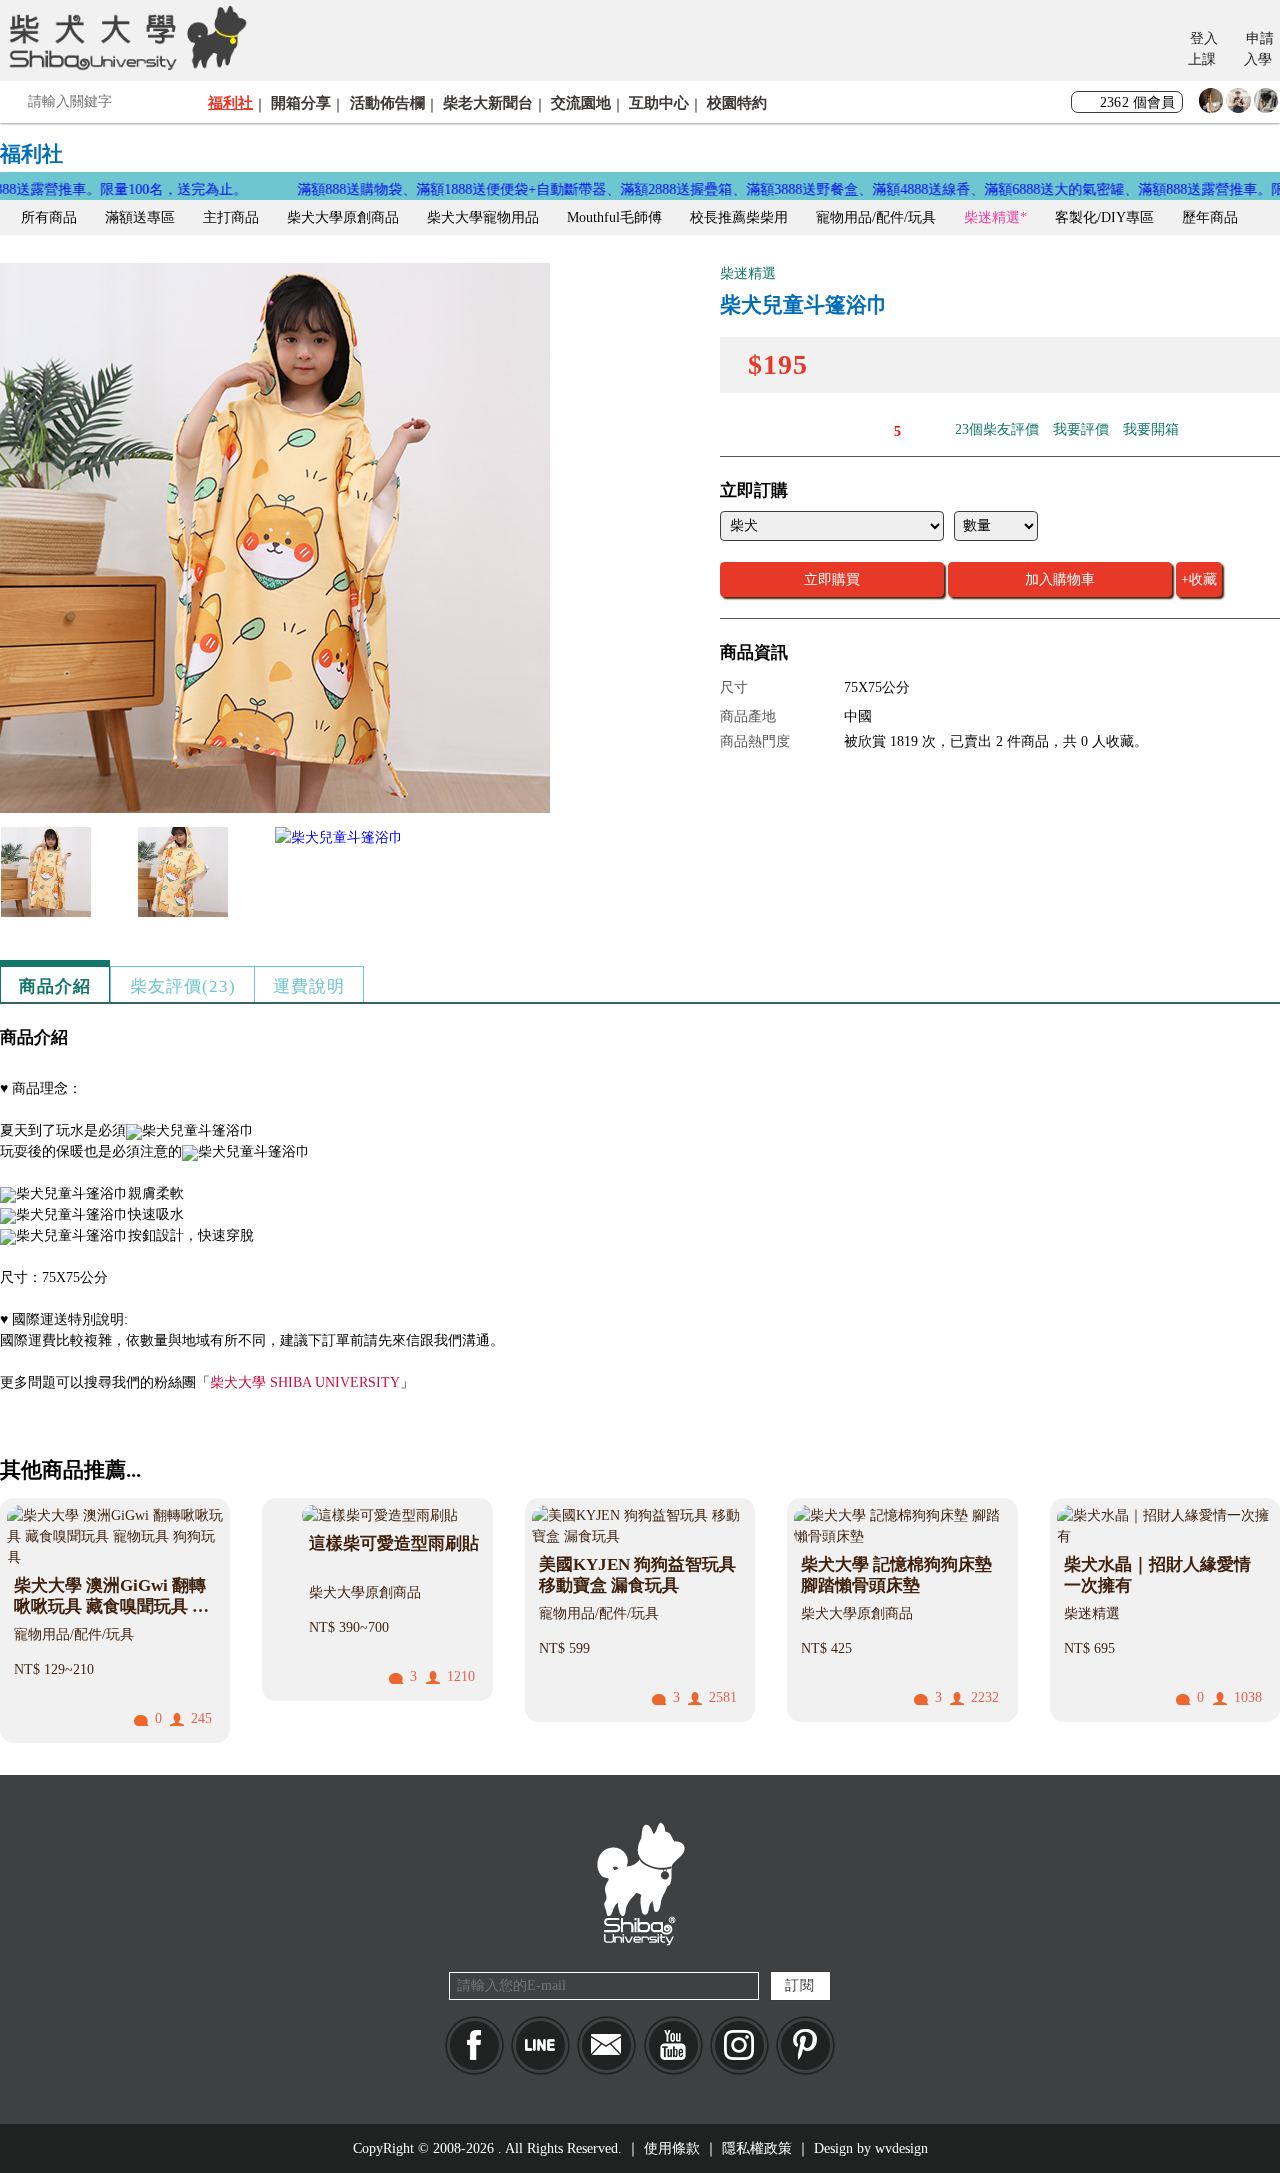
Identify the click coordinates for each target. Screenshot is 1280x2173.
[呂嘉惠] (1211, 105)
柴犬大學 (124, 37)
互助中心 (659, 102)
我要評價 (1081, 429)
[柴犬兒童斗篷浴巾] (275, 808)
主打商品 (231, 217)
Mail (606, 2045)
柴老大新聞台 (488, 102)
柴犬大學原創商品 (343, 217)
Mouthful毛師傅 (614, 217)
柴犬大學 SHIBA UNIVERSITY (305, 1382)
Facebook (474, 2045)
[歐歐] (1238, 105)
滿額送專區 (140, 217)
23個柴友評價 (997, 429)
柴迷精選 (992, 217)
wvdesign (901, 2148)
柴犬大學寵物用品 (483, 217)
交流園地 (581, 102)
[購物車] (1158, 50)
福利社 (230, 102)
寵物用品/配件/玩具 (876, 217)
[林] (1266, 105)
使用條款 (672, 2148)
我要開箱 (1151, 429)
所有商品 (49, 217)
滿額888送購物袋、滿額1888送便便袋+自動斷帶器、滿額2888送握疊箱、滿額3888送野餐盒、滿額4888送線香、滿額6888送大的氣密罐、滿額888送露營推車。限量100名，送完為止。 (715, 189)
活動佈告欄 (387, 102)
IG (739, 2045)
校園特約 (737, 102)
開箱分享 (301, 102)
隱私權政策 (757, 2148)
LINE (540, 2045)
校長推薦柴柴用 (739, 217)
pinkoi (805, 2045)
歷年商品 (1210, 217)
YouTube (673, 2045)
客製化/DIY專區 (1104, 217)
